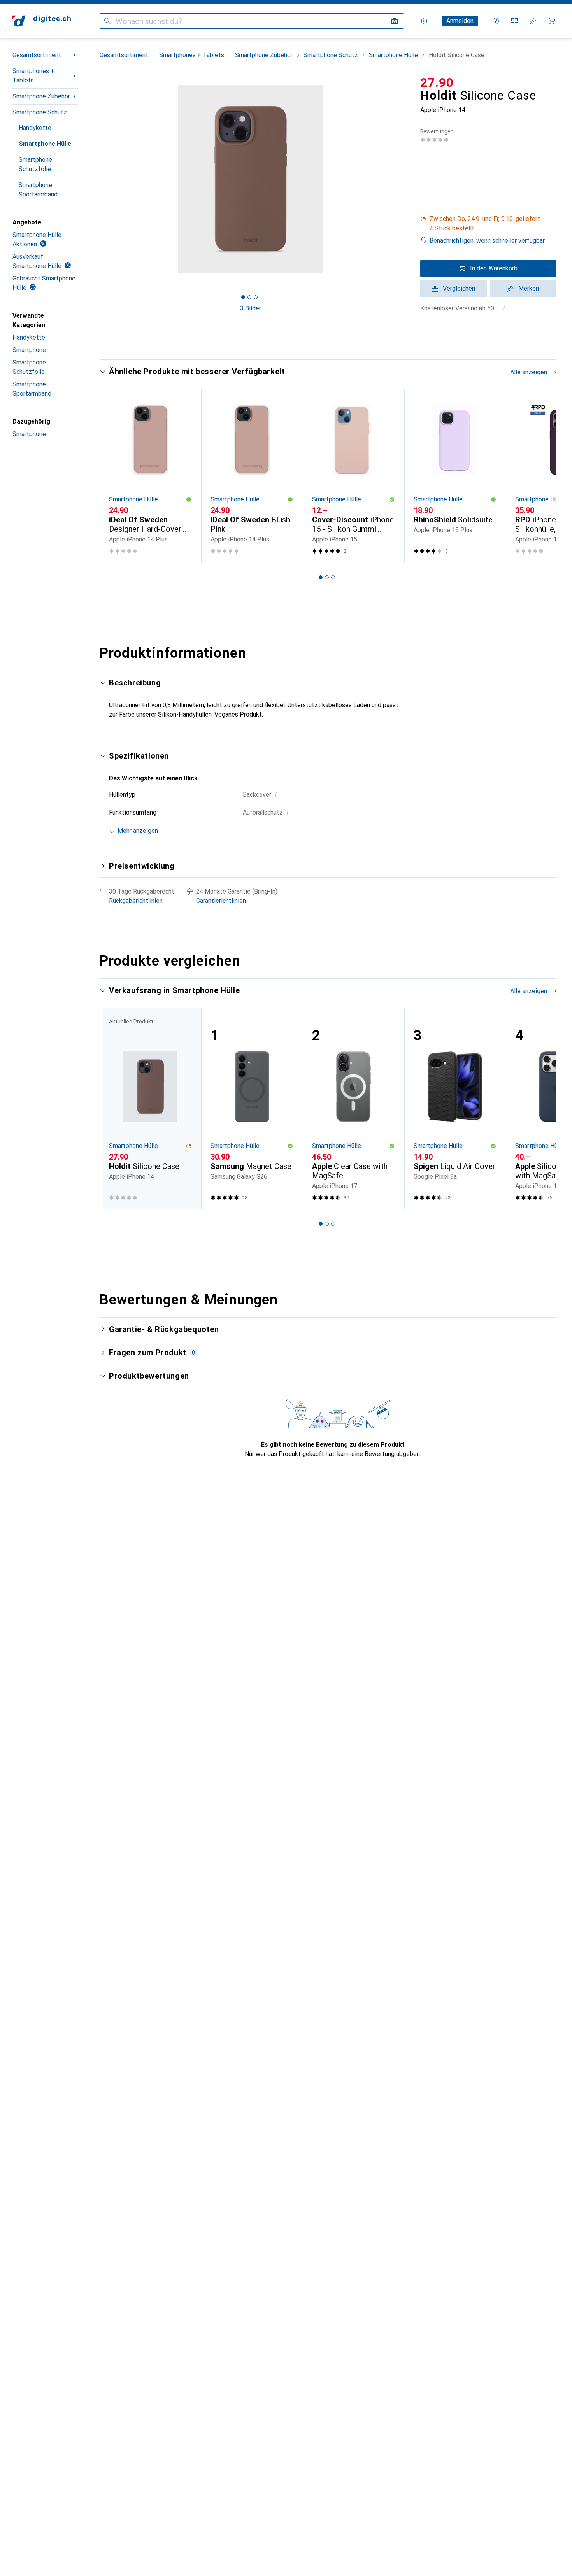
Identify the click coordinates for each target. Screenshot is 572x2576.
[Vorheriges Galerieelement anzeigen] (98, 179)
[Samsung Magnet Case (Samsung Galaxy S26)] (252, 1109)
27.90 (437, 82)
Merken (529, 288)
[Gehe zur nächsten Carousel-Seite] (542, 476)
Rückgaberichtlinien (136, 901)
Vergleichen (459, 288)
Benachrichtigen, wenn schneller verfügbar (487, 241)
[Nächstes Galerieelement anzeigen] (403, 179)
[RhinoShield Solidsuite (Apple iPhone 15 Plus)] (455, 476)
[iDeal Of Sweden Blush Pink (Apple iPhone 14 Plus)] (252, 476)
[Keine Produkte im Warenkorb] (552, 21)
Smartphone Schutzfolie (35, 164)
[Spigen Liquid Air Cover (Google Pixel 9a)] (455, 1109)
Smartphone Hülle (45, 144)
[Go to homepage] (42, 21)
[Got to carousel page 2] (249, 297)
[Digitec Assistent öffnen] (496, 21)
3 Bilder (251, 308)
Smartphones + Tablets (33, 76)
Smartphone (29, 350)
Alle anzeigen (529, 372)
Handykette (35, 128)
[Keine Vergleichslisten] (514, 21)
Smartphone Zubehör (41, 96)
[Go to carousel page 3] (333, 577)
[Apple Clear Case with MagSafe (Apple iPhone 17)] (354, 1109)
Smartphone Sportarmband (38, 190)
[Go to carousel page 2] (327, 577)
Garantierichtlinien (221, 901)
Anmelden (460, 21)
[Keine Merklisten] (533, 21)
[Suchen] (107, 21)
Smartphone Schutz (40, 112)
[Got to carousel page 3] (256, 297)
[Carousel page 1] (243, 297)
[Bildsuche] (395, 21)
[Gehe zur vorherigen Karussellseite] (114, 476)
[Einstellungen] (424, 21)
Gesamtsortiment (37, 55)
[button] (488, 224)
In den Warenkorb (494, 268)
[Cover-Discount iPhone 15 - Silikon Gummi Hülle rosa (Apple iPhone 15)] (354, 476)
